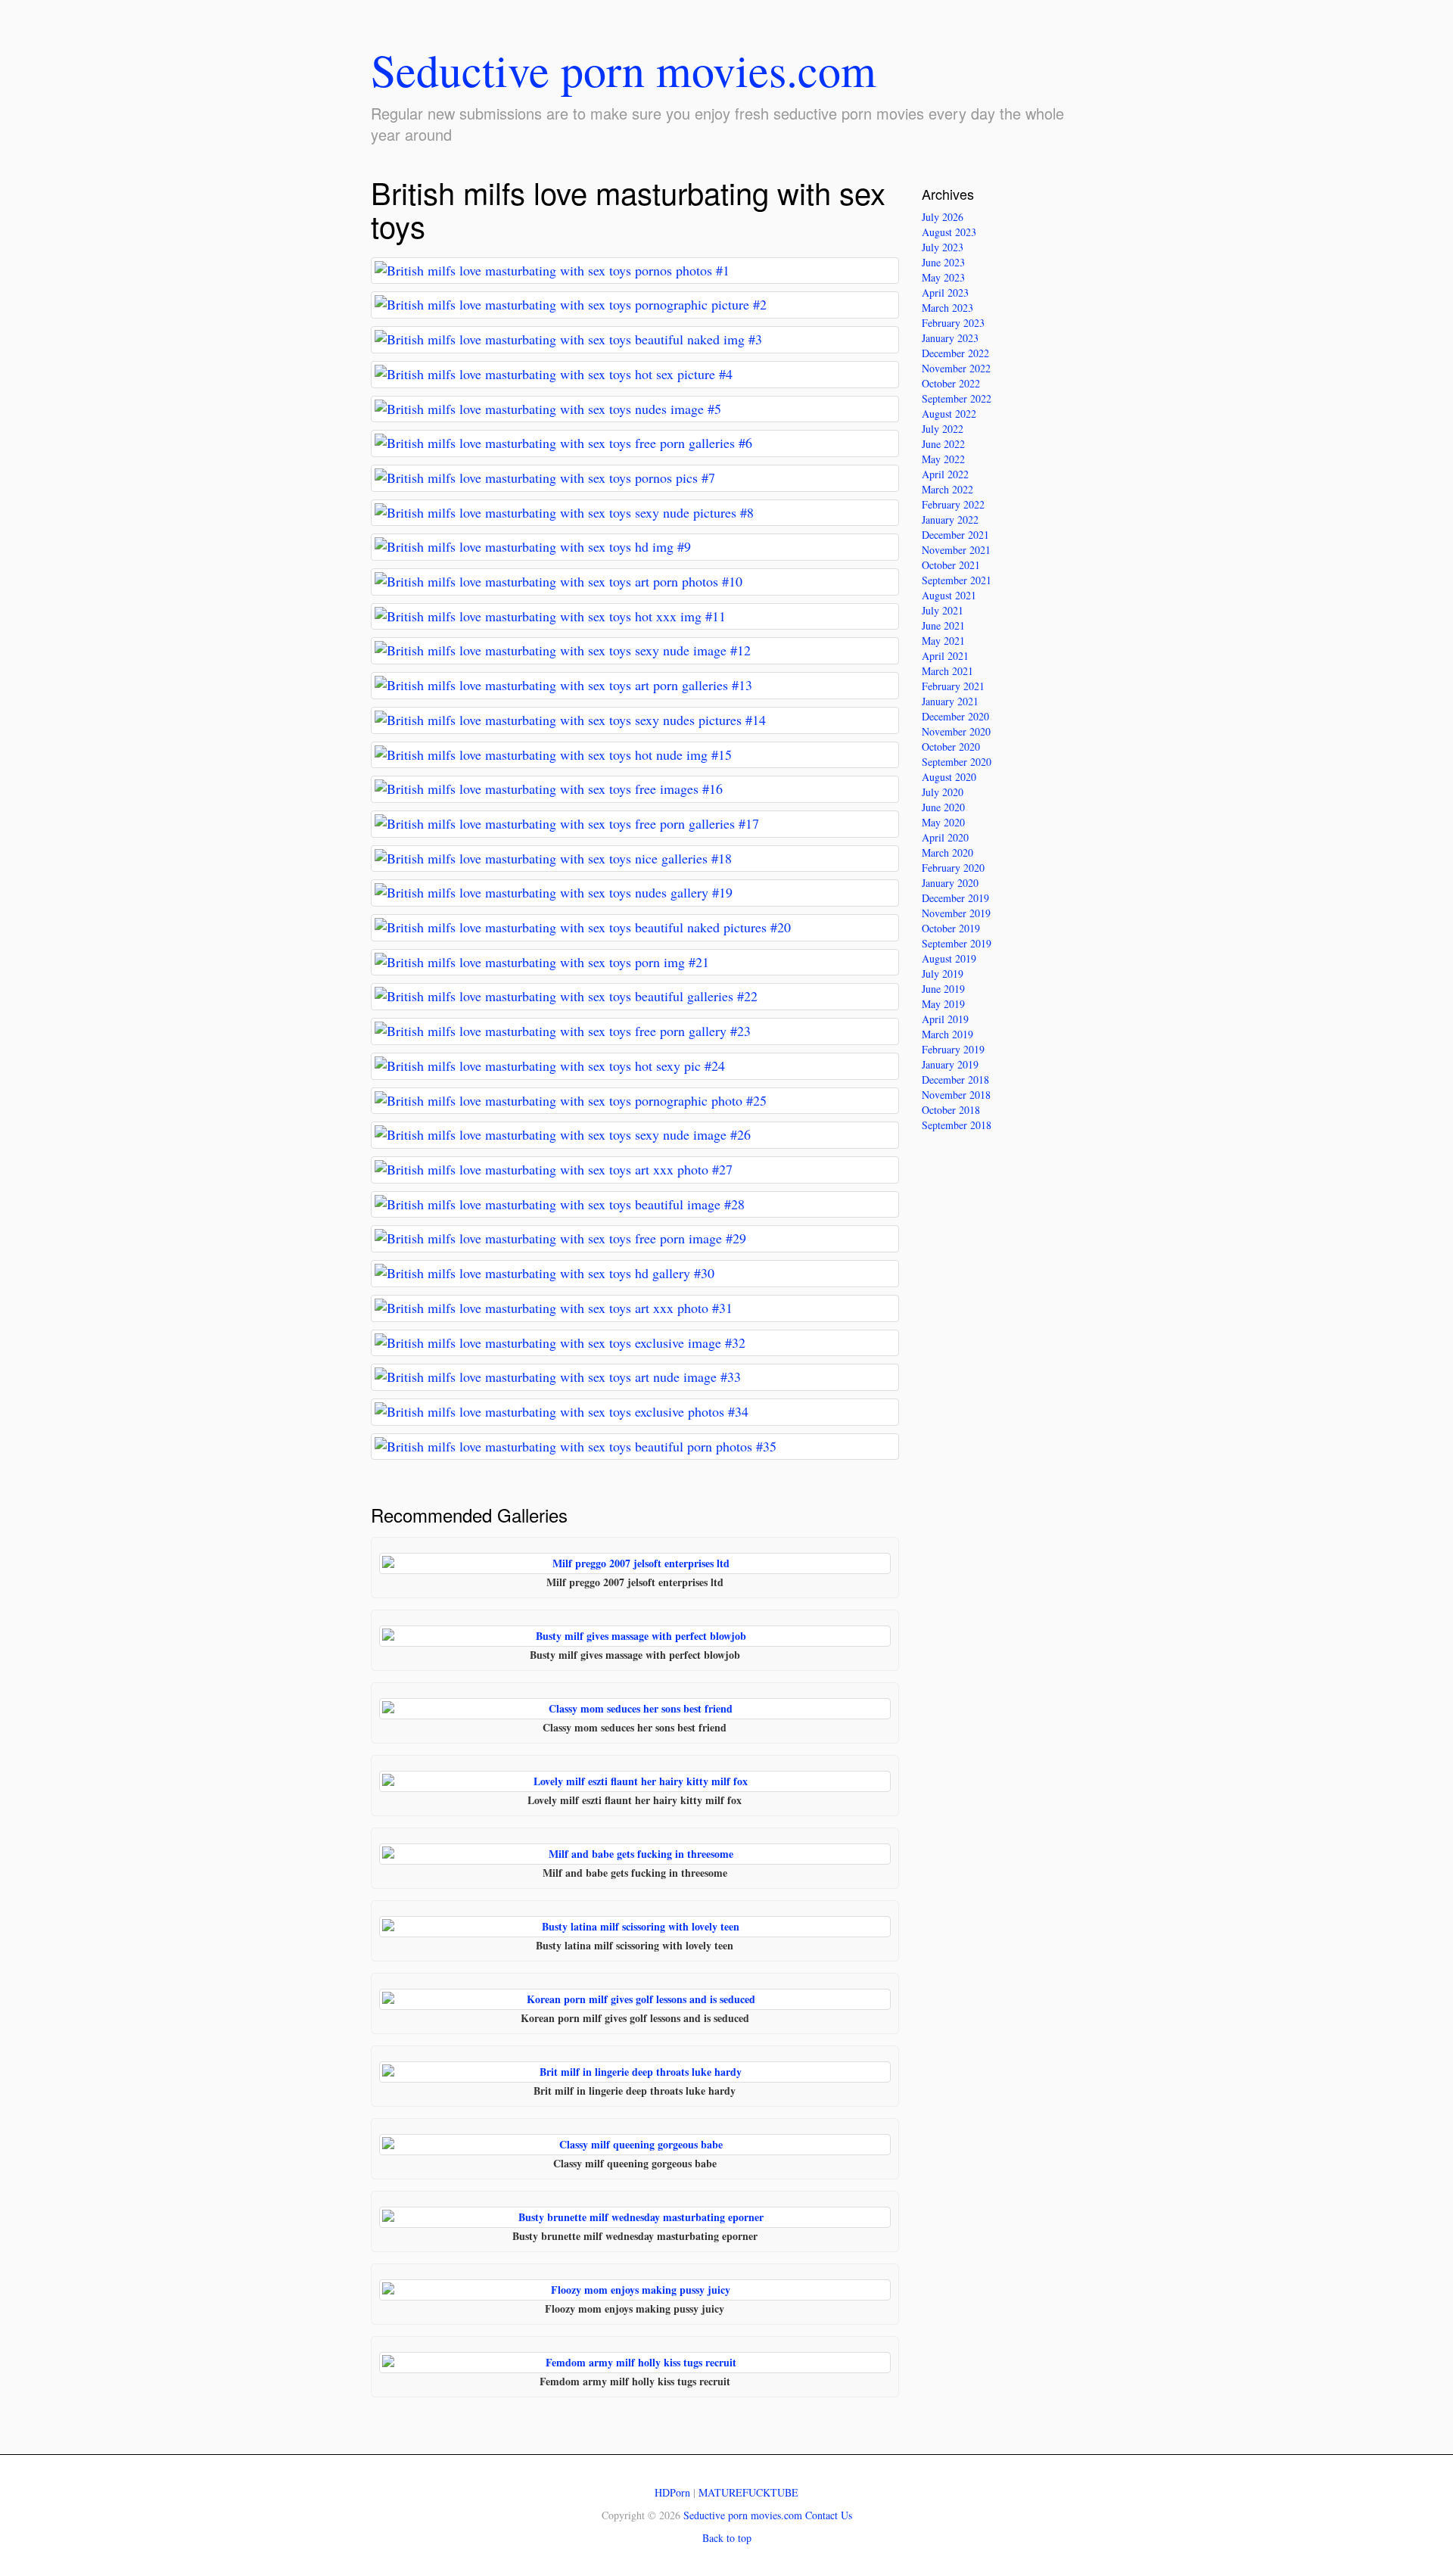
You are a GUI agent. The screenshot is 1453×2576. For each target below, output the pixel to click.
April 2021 (945, 656)
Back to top (727, 2538)
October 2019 (951, 928)
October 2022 (951, 383)
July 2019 (943, 974)
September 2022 (957, 398)
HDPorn (672, 2492)
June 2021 (943, 625)
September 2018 (957, 1125)
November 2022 (956, 368)
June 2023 (943, 262)
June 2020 (943, 807)
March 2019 (947, 1034)
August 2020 (949, 777)
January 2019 (950, 1064)
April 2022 (945, 474)
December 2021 (955, 535)
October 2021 (951, 565)
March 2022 (947, 489)
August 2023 (949, 232)
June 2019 (943, 989)
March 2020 (947, 852)
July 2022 (943, 429)
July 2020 (943, 792)
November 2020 (956, 731)
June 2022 (943, 444)
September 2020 (957, 762)
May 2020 (943, 822)
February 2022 (953, 504)
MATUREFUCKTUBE (748, 2492)
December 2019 (955, 898)
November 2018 (956, 1095)
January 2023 (950, 338)
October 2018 (951, 1110)
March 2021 (947, 671)
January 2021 (950, 701)
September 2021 (957, 580)
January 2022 (950, 520)
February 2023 (953, 323)
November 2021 (956, 550)
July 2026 (943, 217)
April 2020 (945, 837)
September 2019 (957, 943)
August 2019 (949, 958)
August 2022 (949, 414)
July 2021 (943, 610)
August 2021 (949, 595)
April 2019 (945, 1019)
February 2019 (953, 1049)
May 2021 (943, 641)
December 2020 (955, 716)
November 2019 (956, 913)
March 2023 (947, 308)
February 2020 (953, 868)
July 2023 (943, 247)
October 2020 (951, 747)
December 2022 (955, 353)
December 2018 (955, 1080)
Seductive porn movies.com (624, 70)
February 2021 (953, 686)
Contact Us (829, 2515)
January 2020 (950, 883)
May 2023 (943, 277)
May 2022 (943, 459)
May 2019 (943, 1004)
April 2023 (945, 292)
